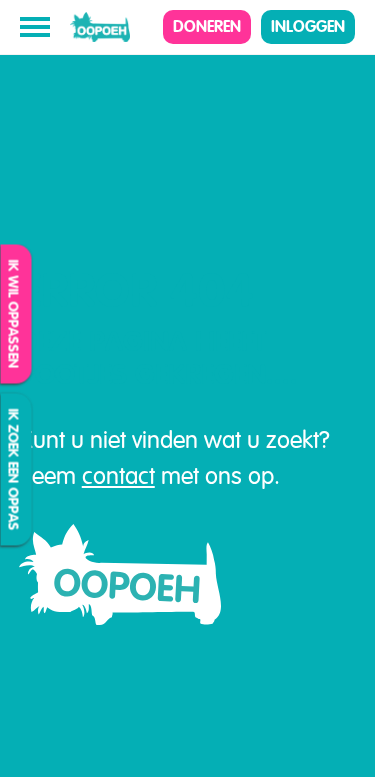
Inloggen (308, 26)
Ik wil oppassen (14, 314)
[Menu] (35, 27)
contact (118, 476)
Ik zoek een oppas (14, 470)
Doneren (207, 26)
